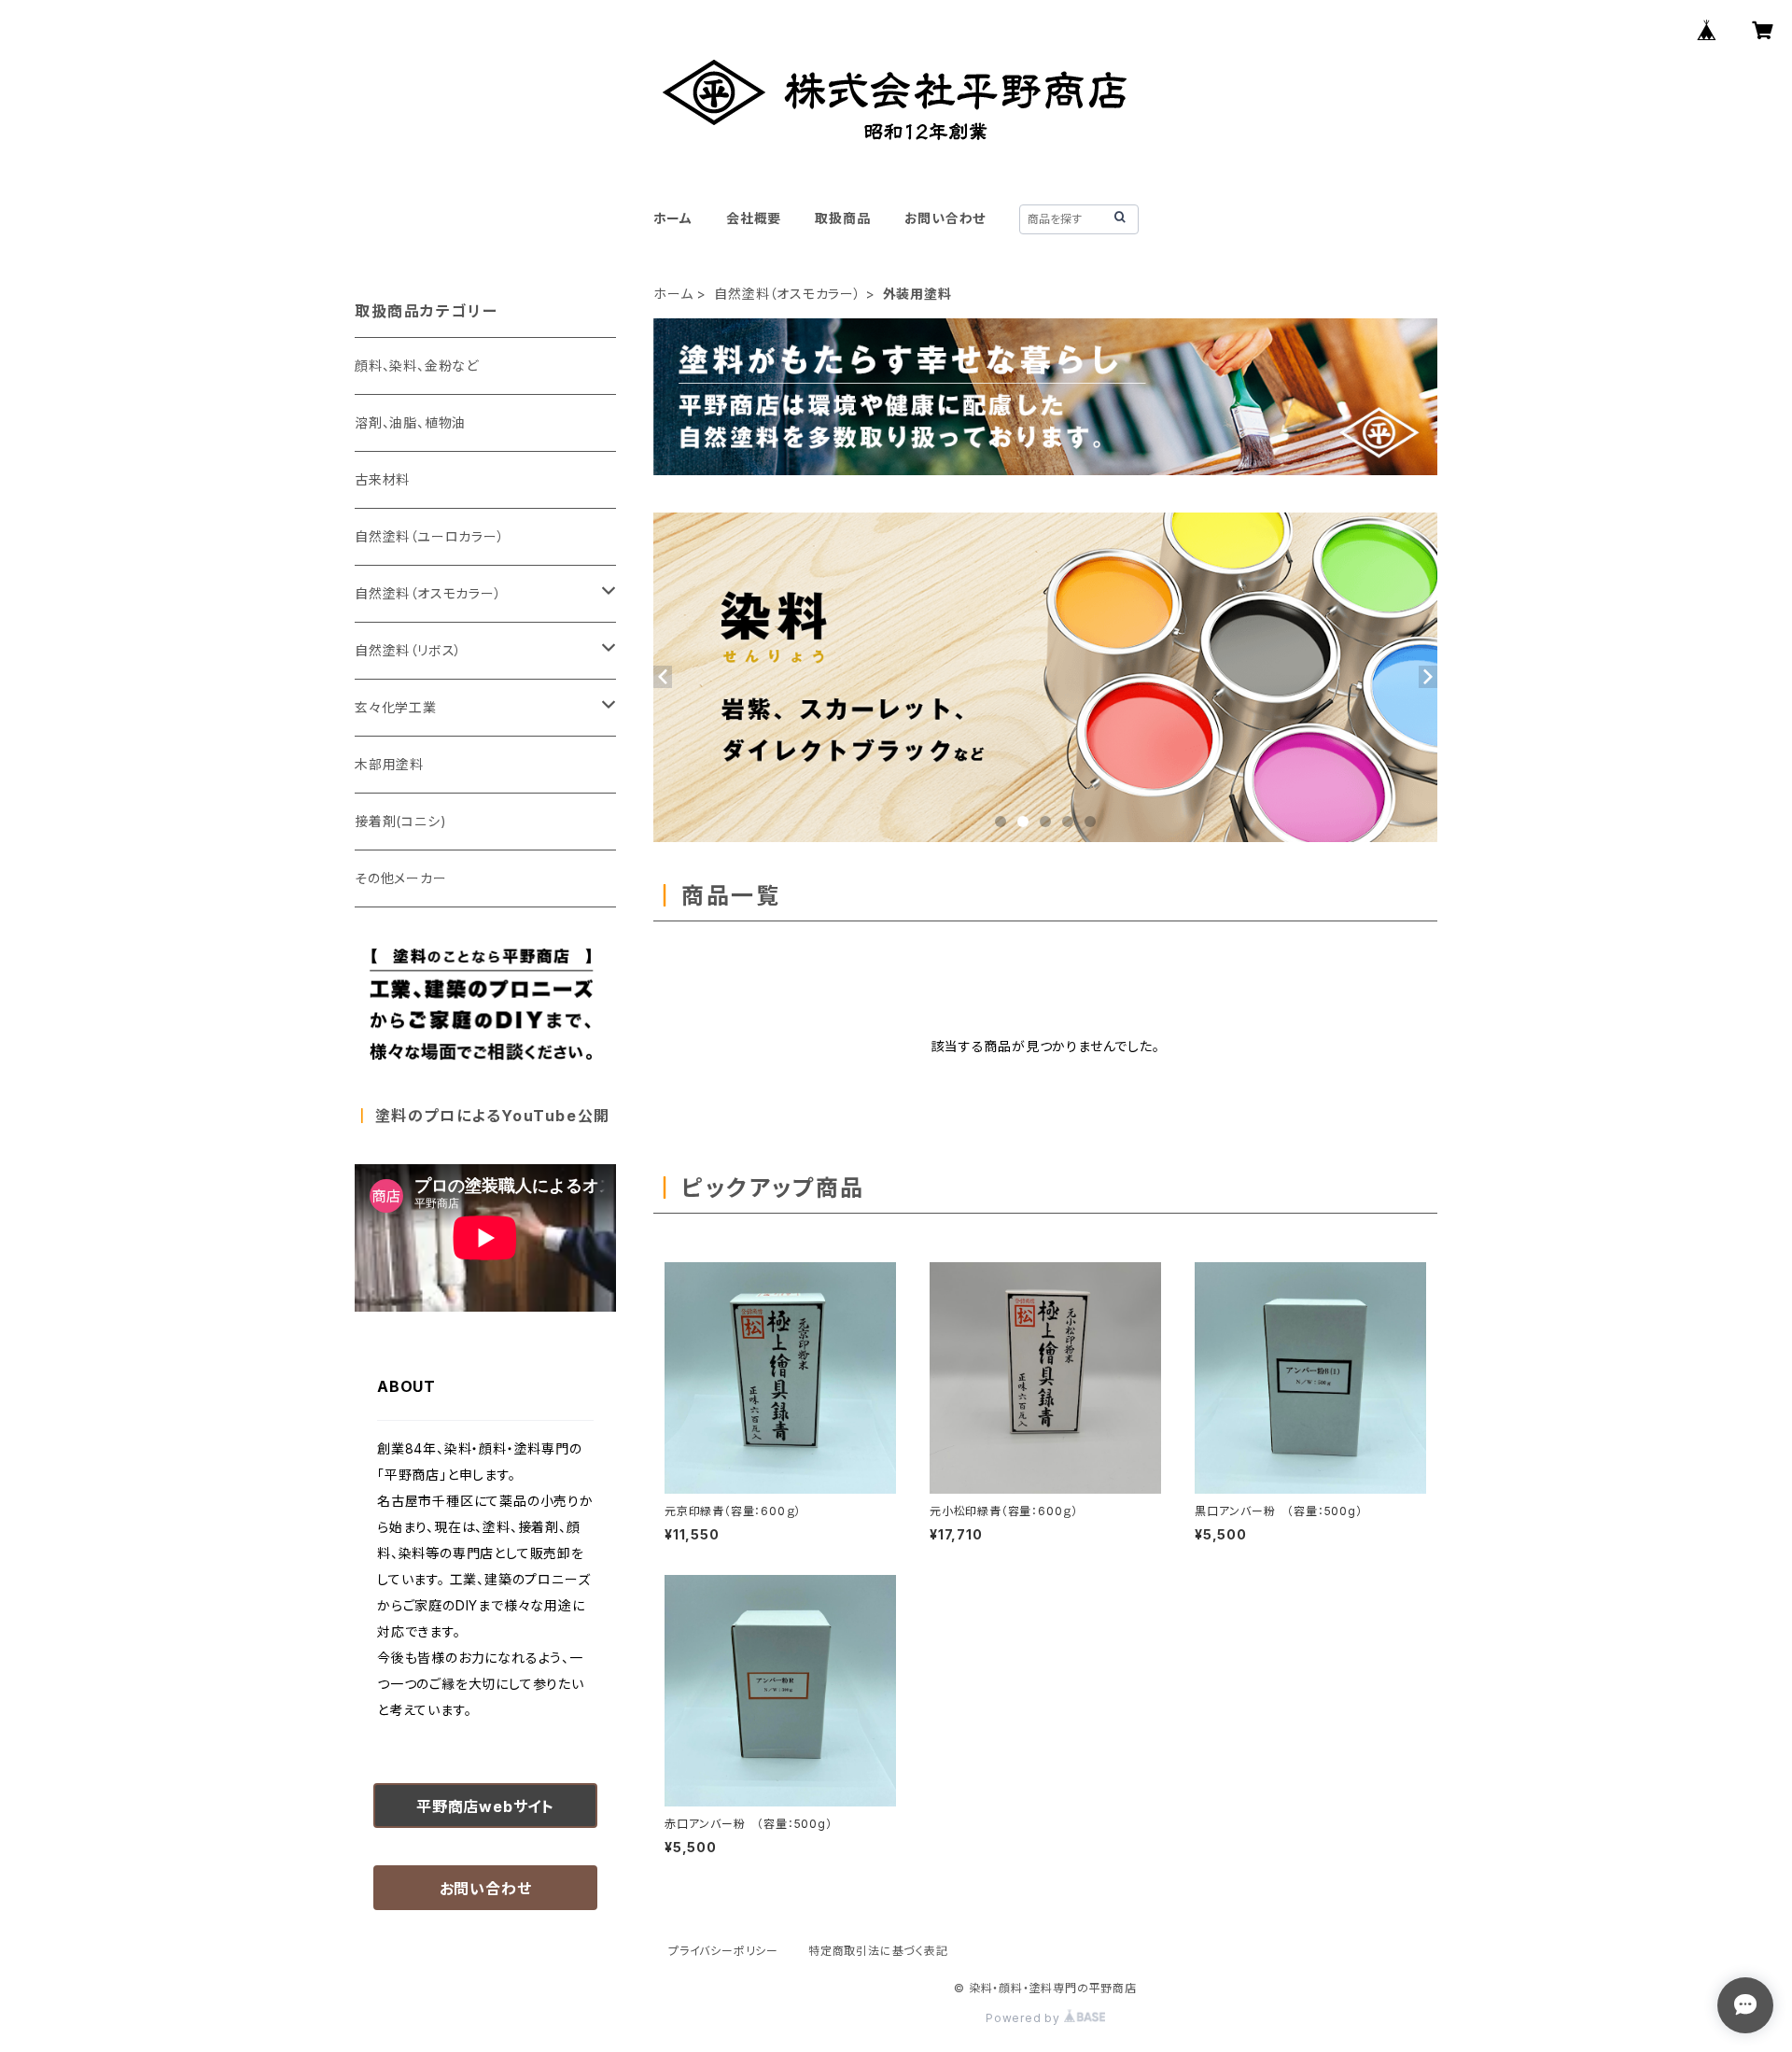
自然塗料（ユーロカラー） (430, 536)
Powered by (1025, 2018)
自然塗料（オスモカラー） (788, 294)
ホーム (673, 218)
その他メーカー (401, 878)
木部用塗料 (389, 764)
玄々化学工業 (396, 707)
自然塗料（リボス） (408, 650)
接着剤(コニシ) (400, 821)
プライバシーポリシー (723, 1951)
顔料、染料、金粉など (417, 365)
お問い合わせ (945, 218)
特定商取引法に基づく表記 (878, 1951)
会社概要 (754, 218)
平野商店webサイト (485, 1806)
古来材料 (382, 479)
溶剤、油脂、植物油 (410, 422)
